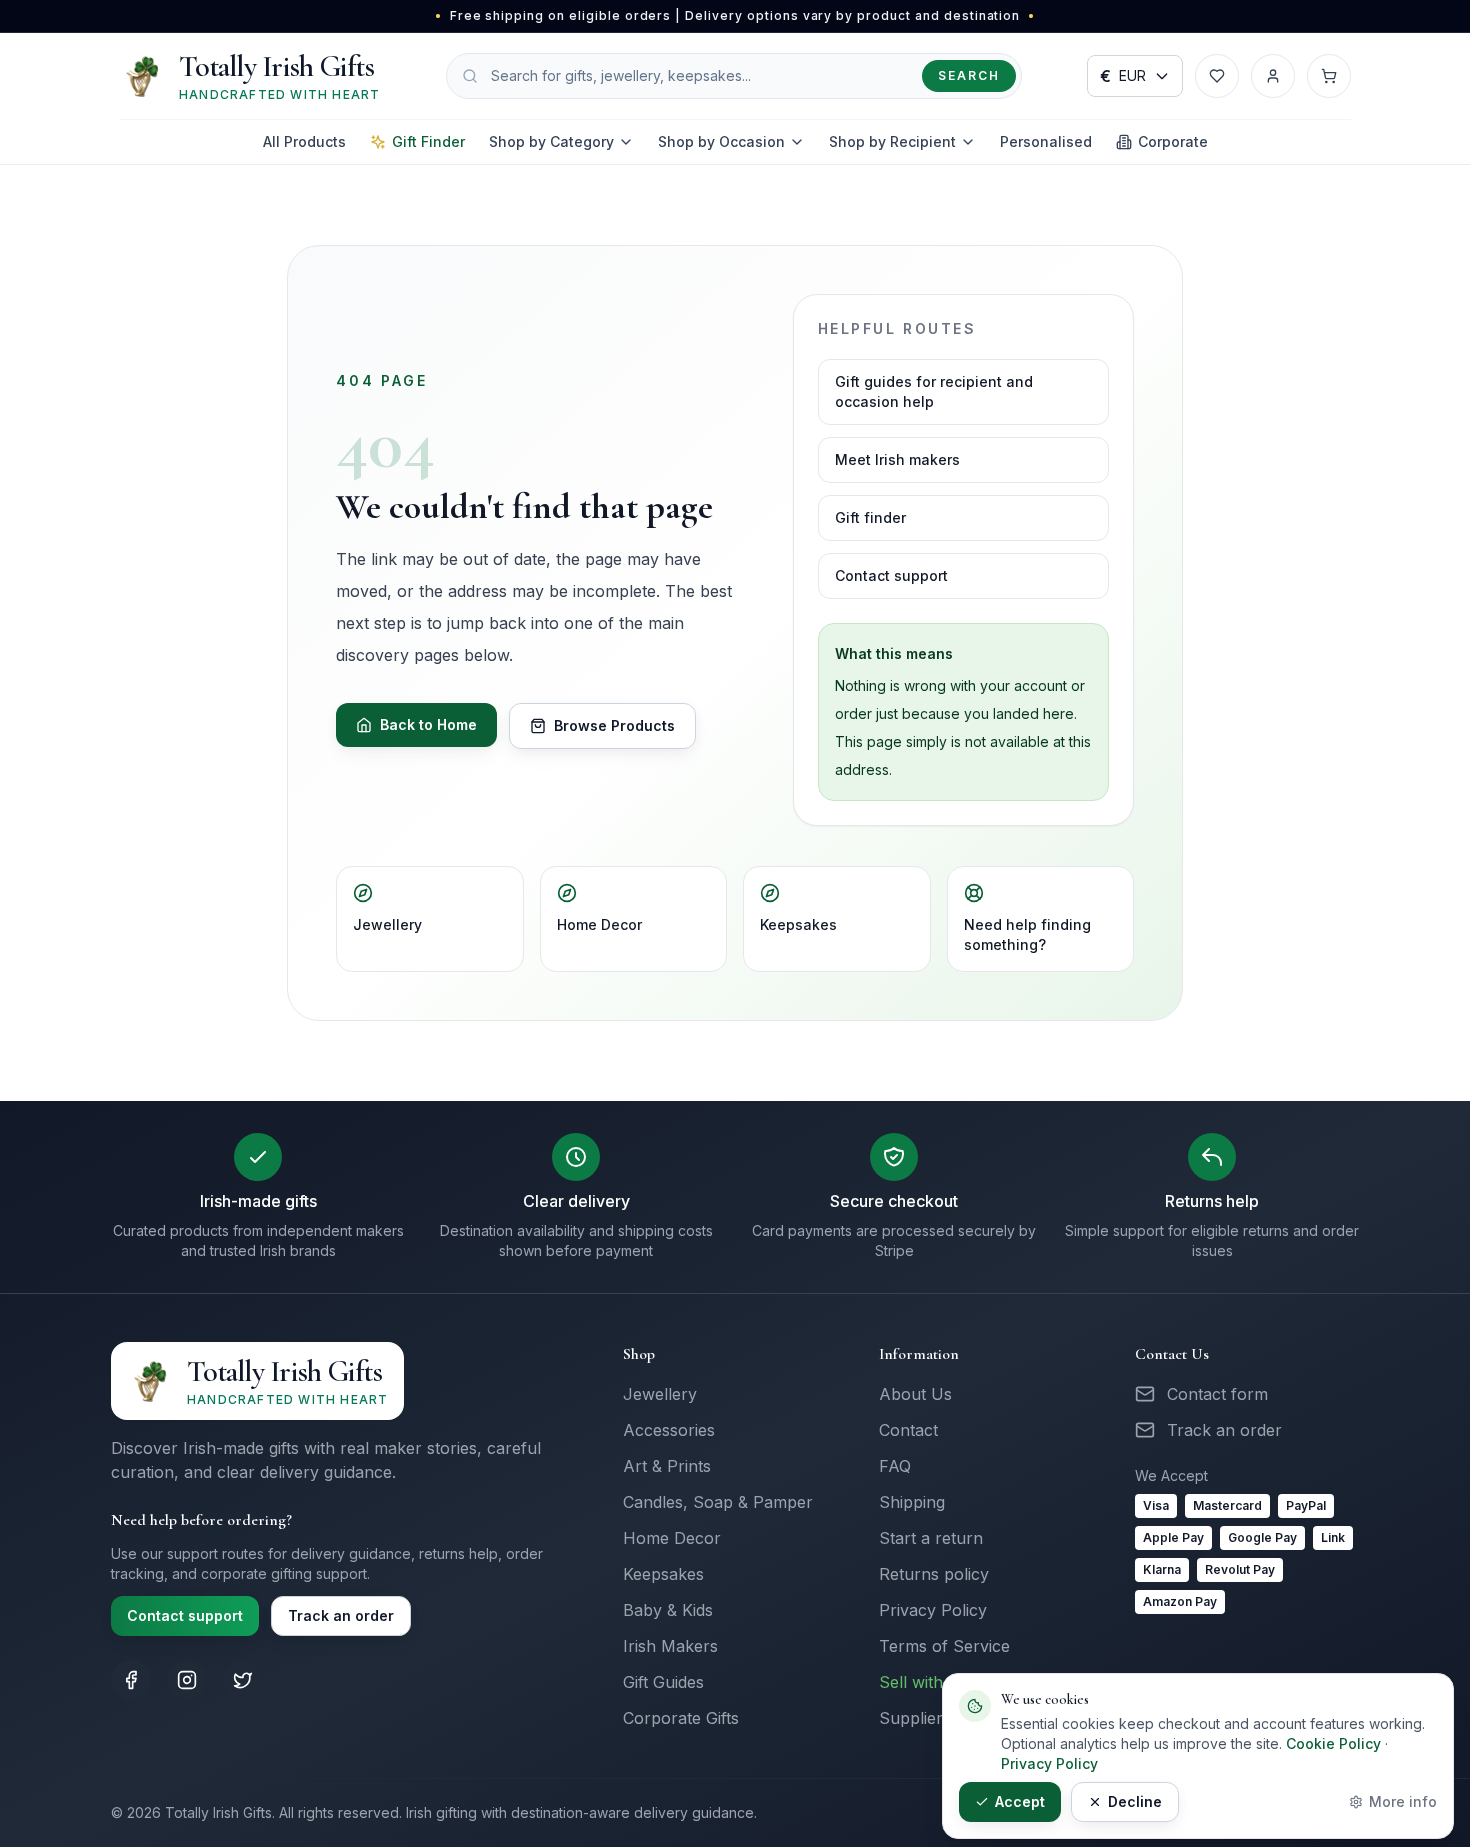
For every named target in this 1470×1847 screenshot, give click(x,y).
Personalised (1046, 141)
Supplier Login (934, 1718)
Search (969, 75)
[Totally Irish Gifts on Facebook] (131, 1680)
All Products (304, 141)
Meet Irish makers (897, 459)
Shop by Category (551, 141)
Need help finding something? (1027, 934)
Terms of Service (944, 1646)
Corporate (1173, 141)
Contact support (891, 575)
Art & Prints (667, 1466)
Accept (1020, 1801)
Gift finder (870, 517)
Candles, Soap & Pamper (718, 1502)
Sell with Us (924, 1682)
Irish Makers (670, 1646)
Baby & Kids (668, 1610)
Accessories (669, 1430)
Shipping (912, 1502)
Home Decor (599, 924)
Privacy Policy (933, 1610)
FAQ (895, 1466)
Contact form (1217, 1394)
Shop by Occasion (721, 141)
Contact (908, 1430)
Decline (1135, 1801)
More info (1403, 1801)
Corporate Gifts (681, 1718)
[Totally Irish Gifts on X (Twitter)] (243, 1680)
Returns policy (934, 1574)
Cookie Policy (1333, 1743)
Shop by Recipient (892, 141)
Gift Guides (663, 1682)
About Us (915, 1394)
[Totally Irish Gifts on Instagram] (187, 1680)
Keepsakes (798, 924)
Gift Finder (428, 141)
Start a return (931, 1538)
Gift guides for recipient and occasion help (934, 391)
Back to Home (428, 724)
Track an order (341, 1615)
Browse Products (614, 725)
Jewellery (387, 924)
